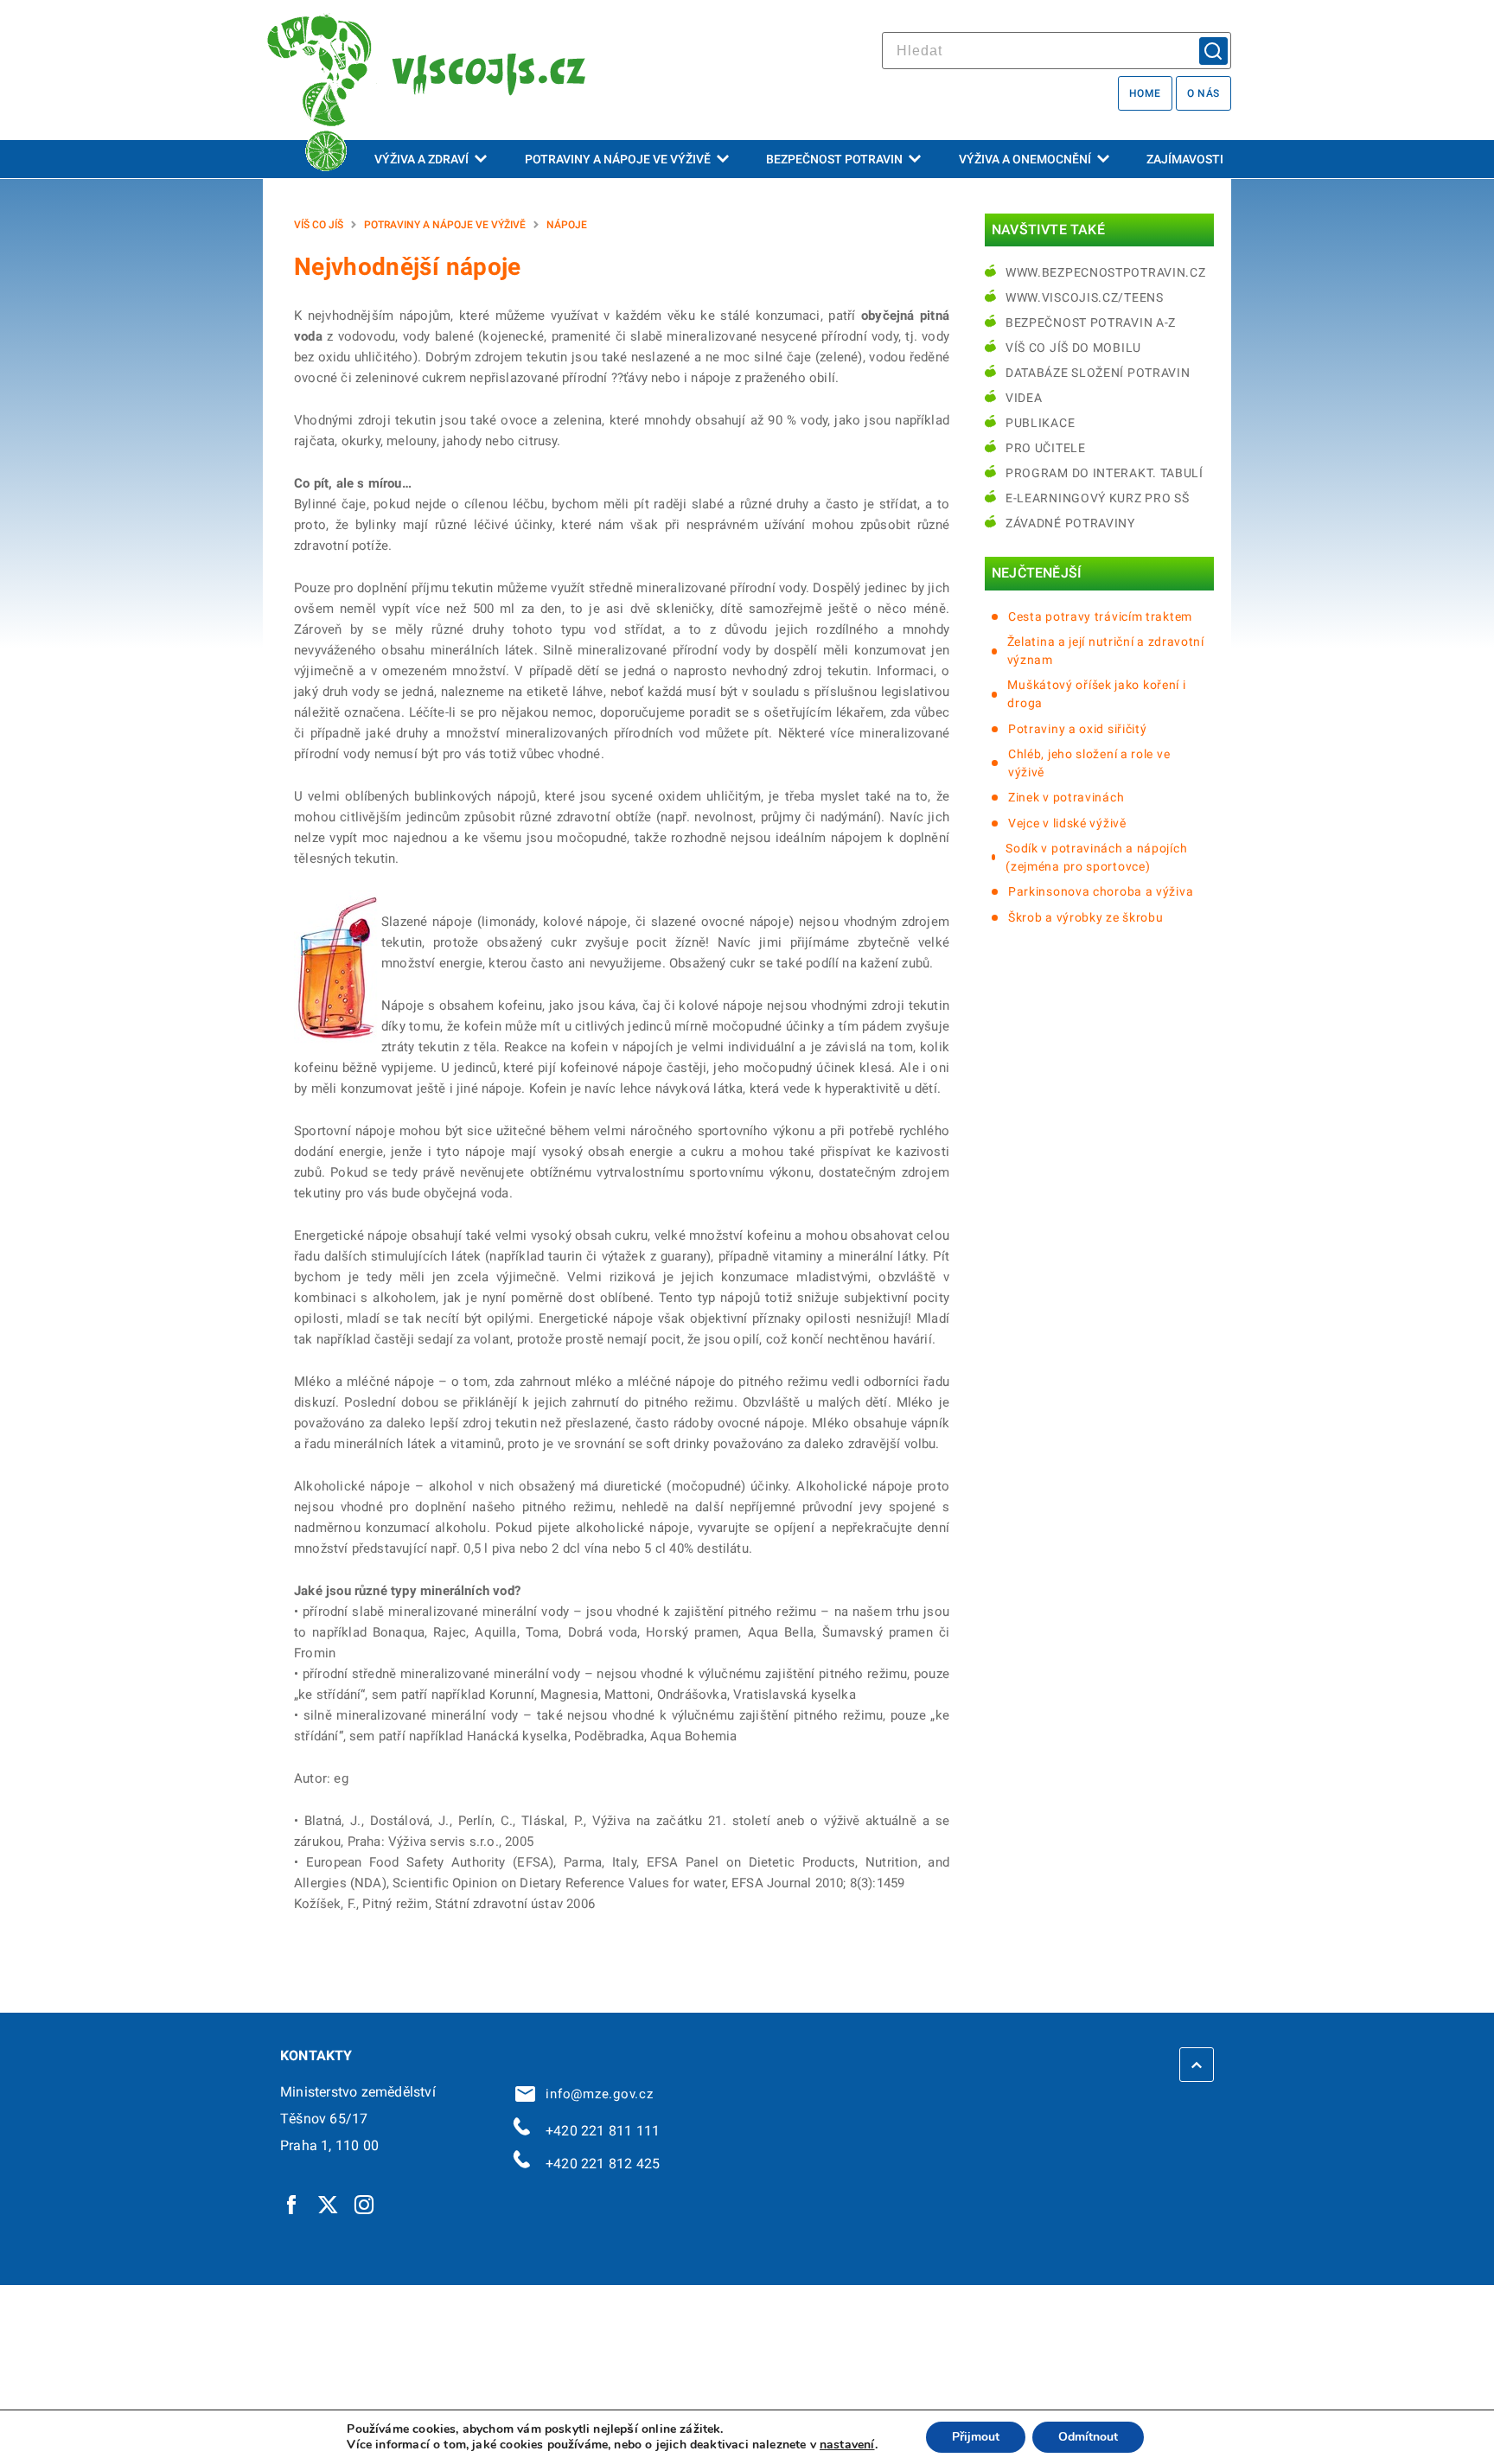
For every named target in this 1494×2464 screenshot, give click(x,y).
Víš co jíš (319, 225)
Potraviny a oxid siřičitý (1078, 729)
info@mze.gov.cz (596, 2094)
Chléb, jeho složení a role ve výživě (1089, 763)
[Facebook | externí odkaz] (292, 2204)
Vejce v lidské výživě (1067, 823)
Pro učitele (1046, 448)
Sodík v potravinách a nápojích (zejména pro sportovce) (1096, 857)
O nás (1203, 93)
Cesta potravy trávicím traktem (1100, 616)
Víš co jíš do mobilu (1073, 348)
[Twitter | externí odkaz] (329, 2204)
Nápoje (567, 225)
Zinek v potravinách (1066, 797)
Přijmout (976, 2437)
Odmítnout (1088, 2437)
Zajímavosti (1185, 159)
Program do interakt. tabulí (1105, 473)
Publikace (1040, 423)
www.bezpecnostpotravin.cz (1106, 272)
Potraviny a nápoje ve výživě (618, 159)
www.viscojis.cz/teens (1085, 297)
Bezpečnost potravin (834, 159)
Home (1145, 93)
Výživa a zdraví (421, 159)
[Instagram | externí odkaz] (365, 2204)
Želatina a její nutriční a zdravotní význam (1106, 651)
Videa (1024, 398)
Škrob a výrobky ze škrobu (1086, 917)
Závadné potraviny (1070, 523)
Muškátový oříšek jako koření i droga (1096, 694)
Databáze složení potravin (1098, 373)
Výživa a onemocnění (1025, 159)
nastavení (847, 2445)
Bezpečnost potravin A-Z (1091, 322)
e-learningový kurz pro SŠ (1098, 498)
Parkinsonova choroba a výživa (1101, 891)
